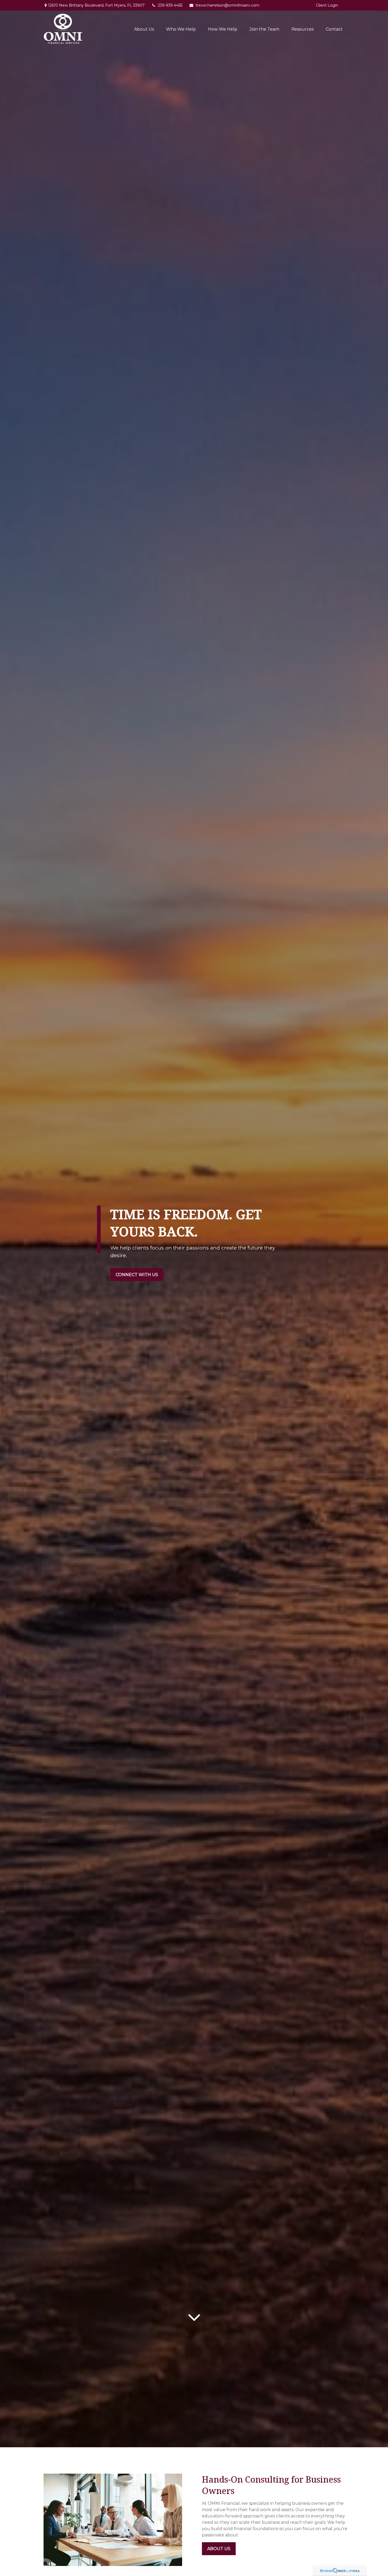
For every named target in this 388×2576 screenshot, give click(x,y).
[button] (144, 29)
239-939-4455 (170, 5)
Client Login (327, 5)
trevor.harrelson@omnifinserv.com (228, 5)
